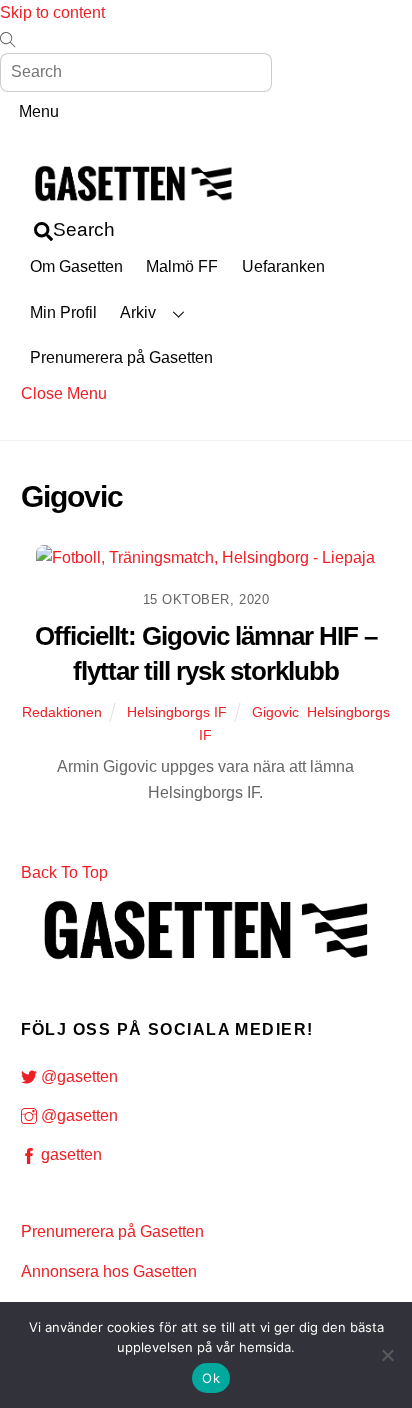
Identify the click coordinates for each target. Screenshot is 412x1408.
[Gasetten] (133, 204)
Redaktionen (62, 712)
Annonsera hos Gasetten (109, 1271)
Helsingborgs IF (177, 712)
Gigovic (275, 712)
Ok (211, 1378)
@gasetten (77, 1076)
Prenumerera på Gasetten (121, 357)
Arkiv (138, 312)
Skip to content (52, 12)
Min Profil (63, 312)
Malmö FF (182, 266)
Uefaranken (283, 266)
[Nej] (387, 1355)
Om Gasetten (76, 266)
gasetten (69, 1154)
